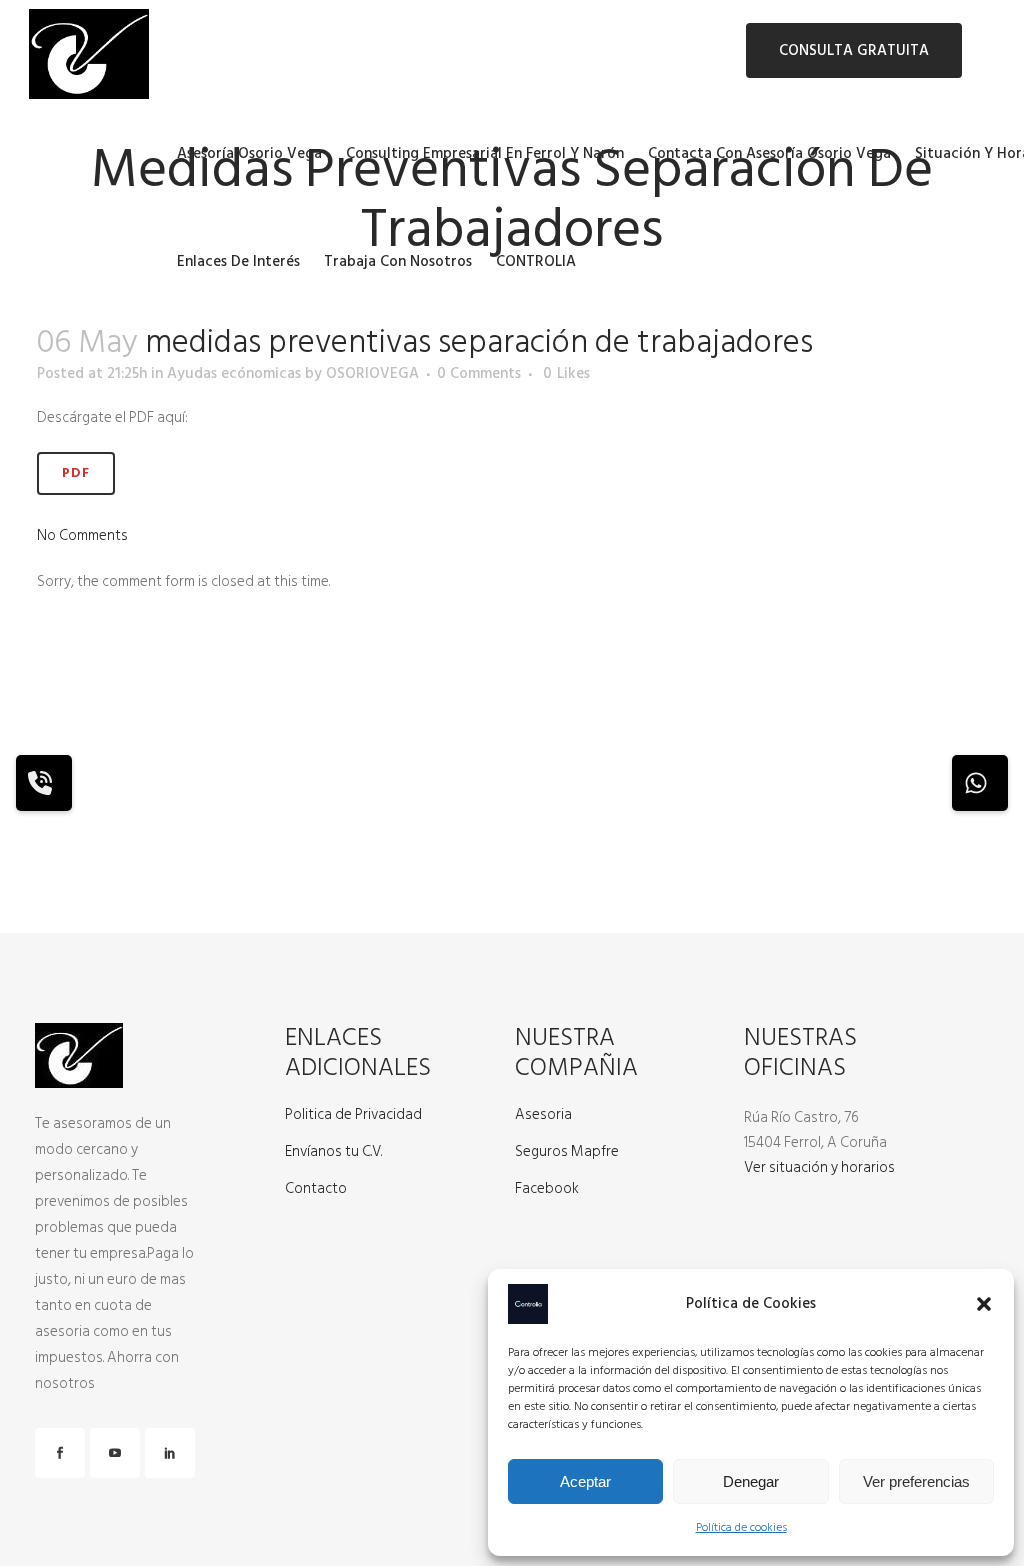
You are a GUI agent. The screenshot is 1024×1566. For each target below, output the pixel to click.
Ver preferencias (916, 1481)
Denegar (751, 1481)
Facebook (547, 1189)
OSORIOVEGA (372, 373)
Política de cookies (741, 1527)
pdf (76, 473)
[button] (984, 1304)
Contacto (316, 1189)
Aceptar (585, 1481)
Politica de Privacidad (353, 1115)
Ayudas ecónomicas (234, 373)
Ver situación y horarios (819, 1167)
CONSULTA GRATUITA (854, 50)
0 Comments (479, 373)
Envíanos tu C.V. (333, 1152)
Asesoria (543, 1115)
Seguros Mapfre (567, 1152)
